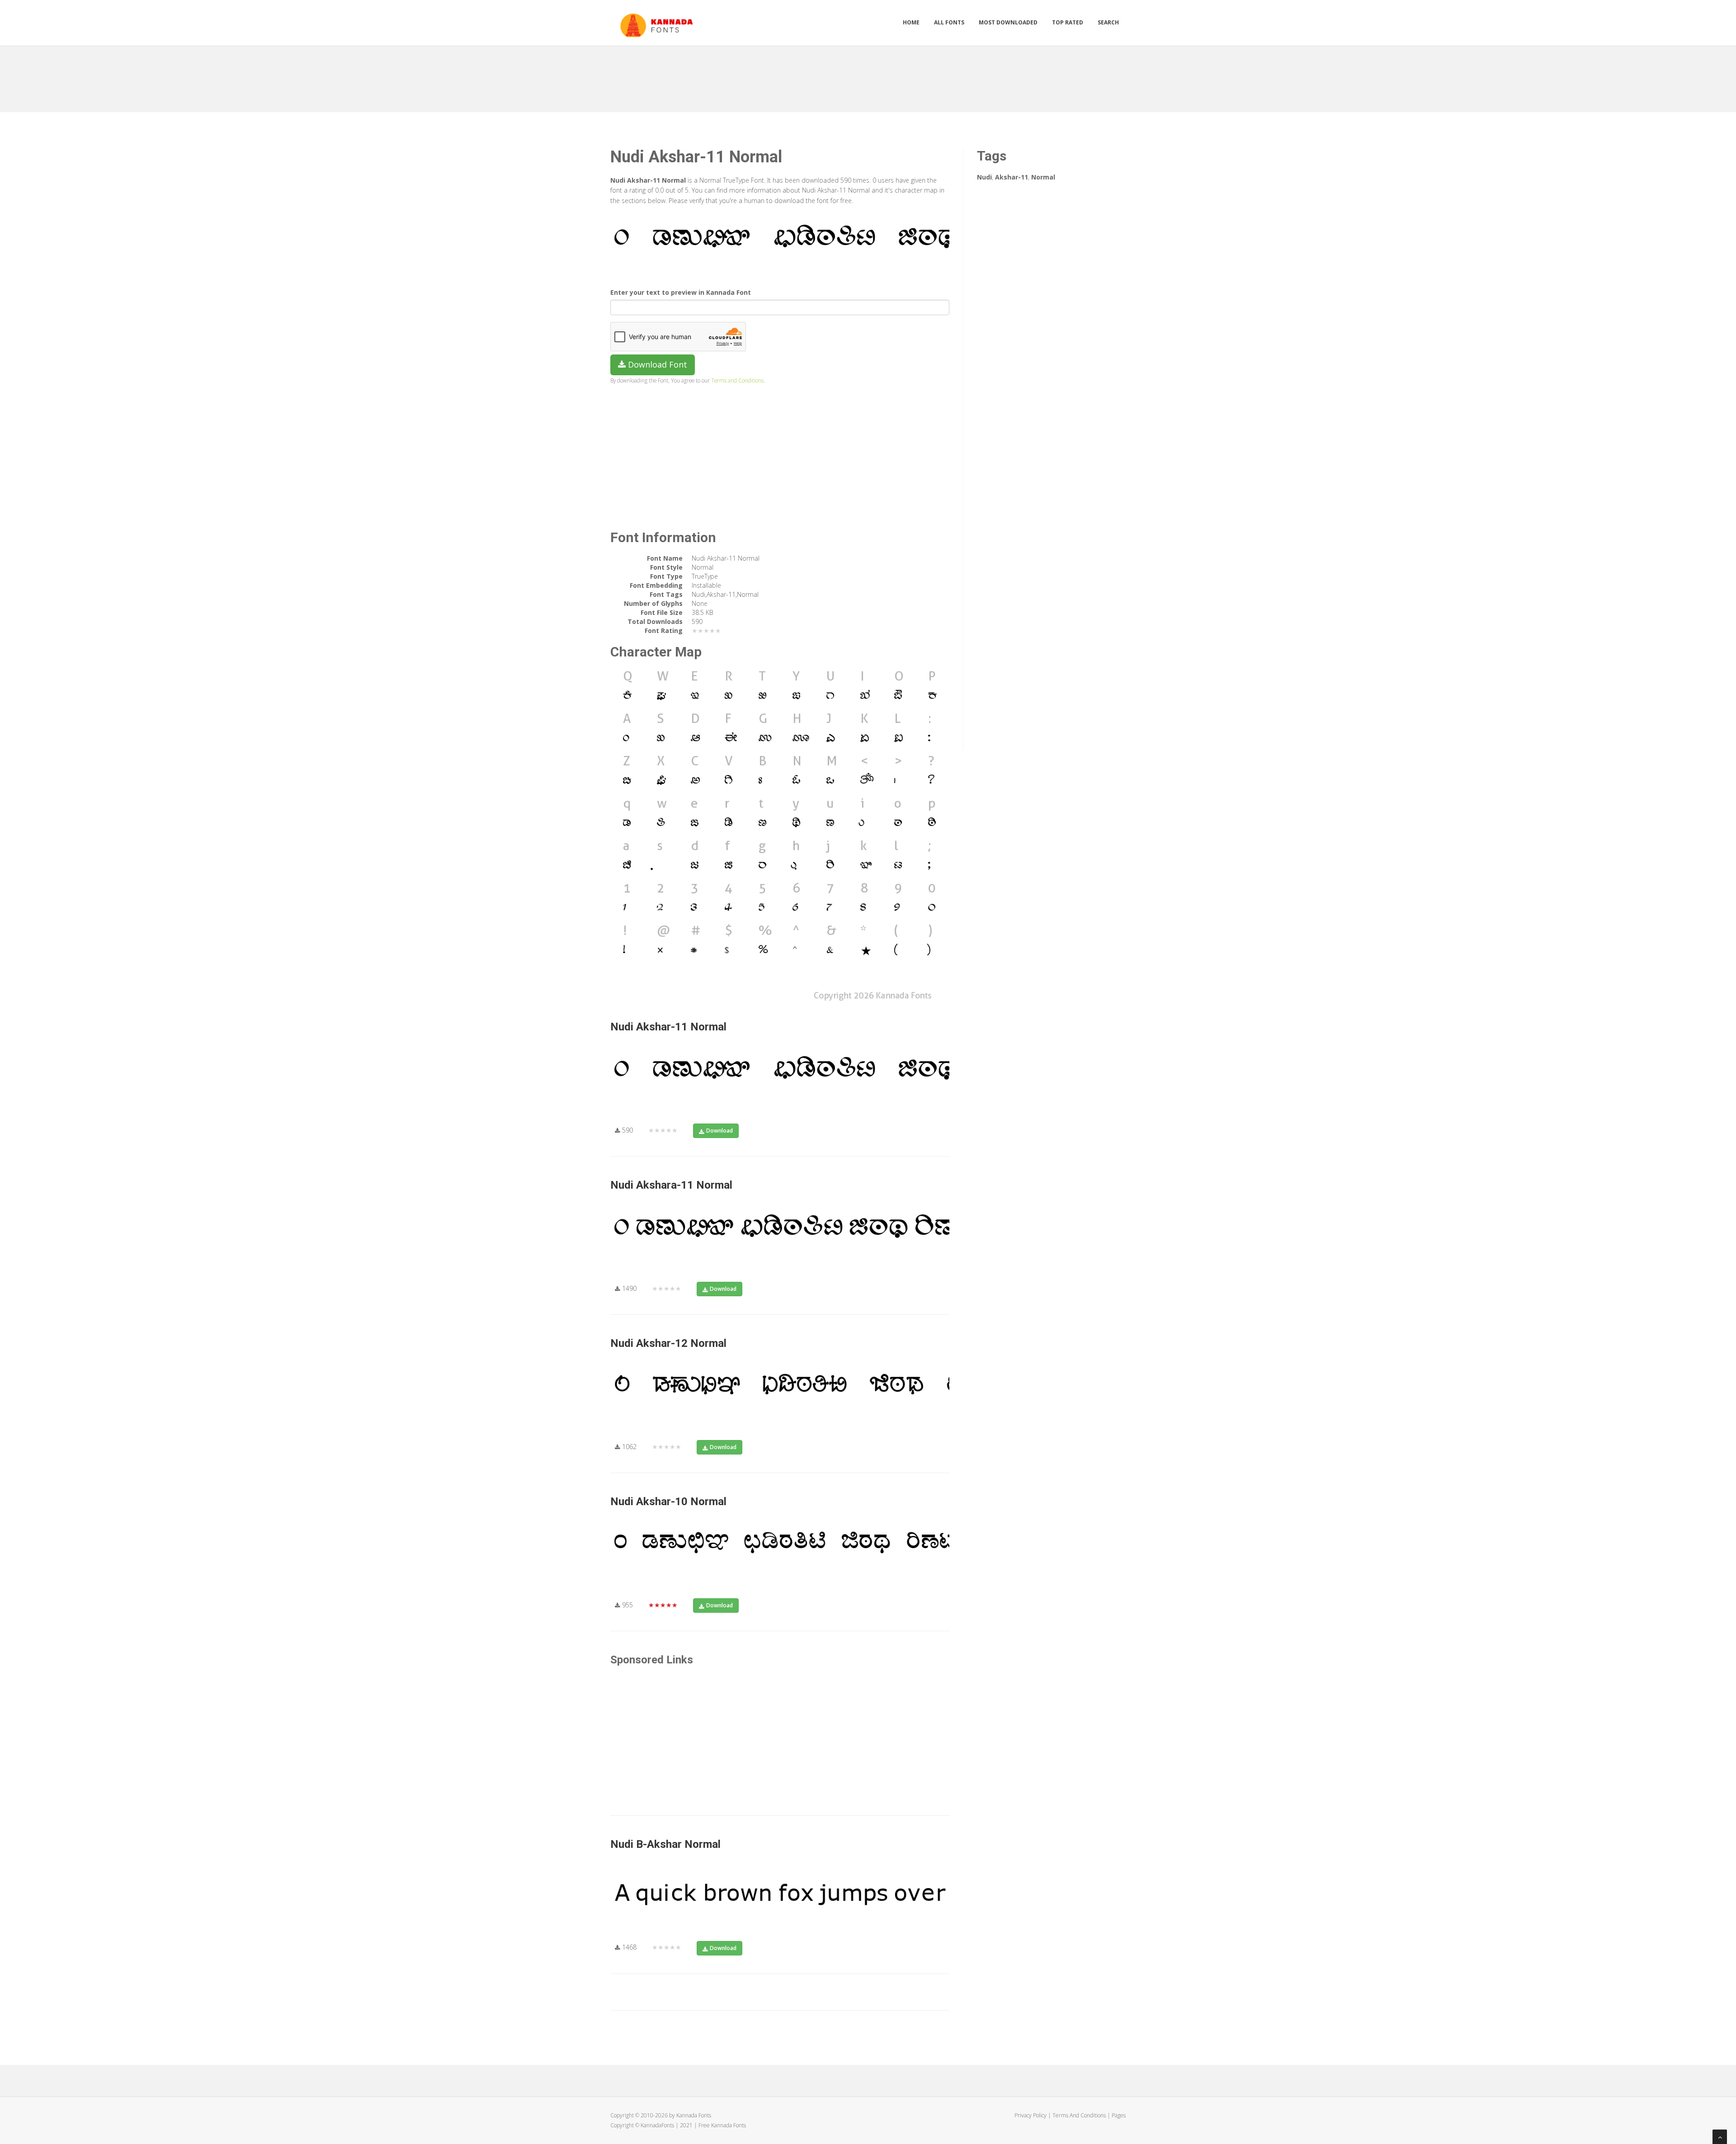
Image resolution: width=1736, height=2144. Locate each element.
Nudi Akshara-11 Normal (671, 1185)
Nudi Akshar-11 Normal (668, 1027)
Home (911, 22)
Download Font (656, 364)
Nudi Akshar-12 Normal (668, 1343)
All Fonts (949, 22)
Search (1108, 22)
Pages (1119, 2115)
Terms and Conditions (737, 380)
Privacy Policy (1031, 2115)
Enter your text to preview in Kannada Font (681, 292)
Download (719, 1131)
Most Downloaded (1008, 22)
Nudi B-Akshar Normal (665, 1844)
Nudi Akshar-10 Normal (668, 1502)
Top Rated (1068, 22)
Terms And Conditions (1079, 2115)
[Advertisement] (868, 76)
